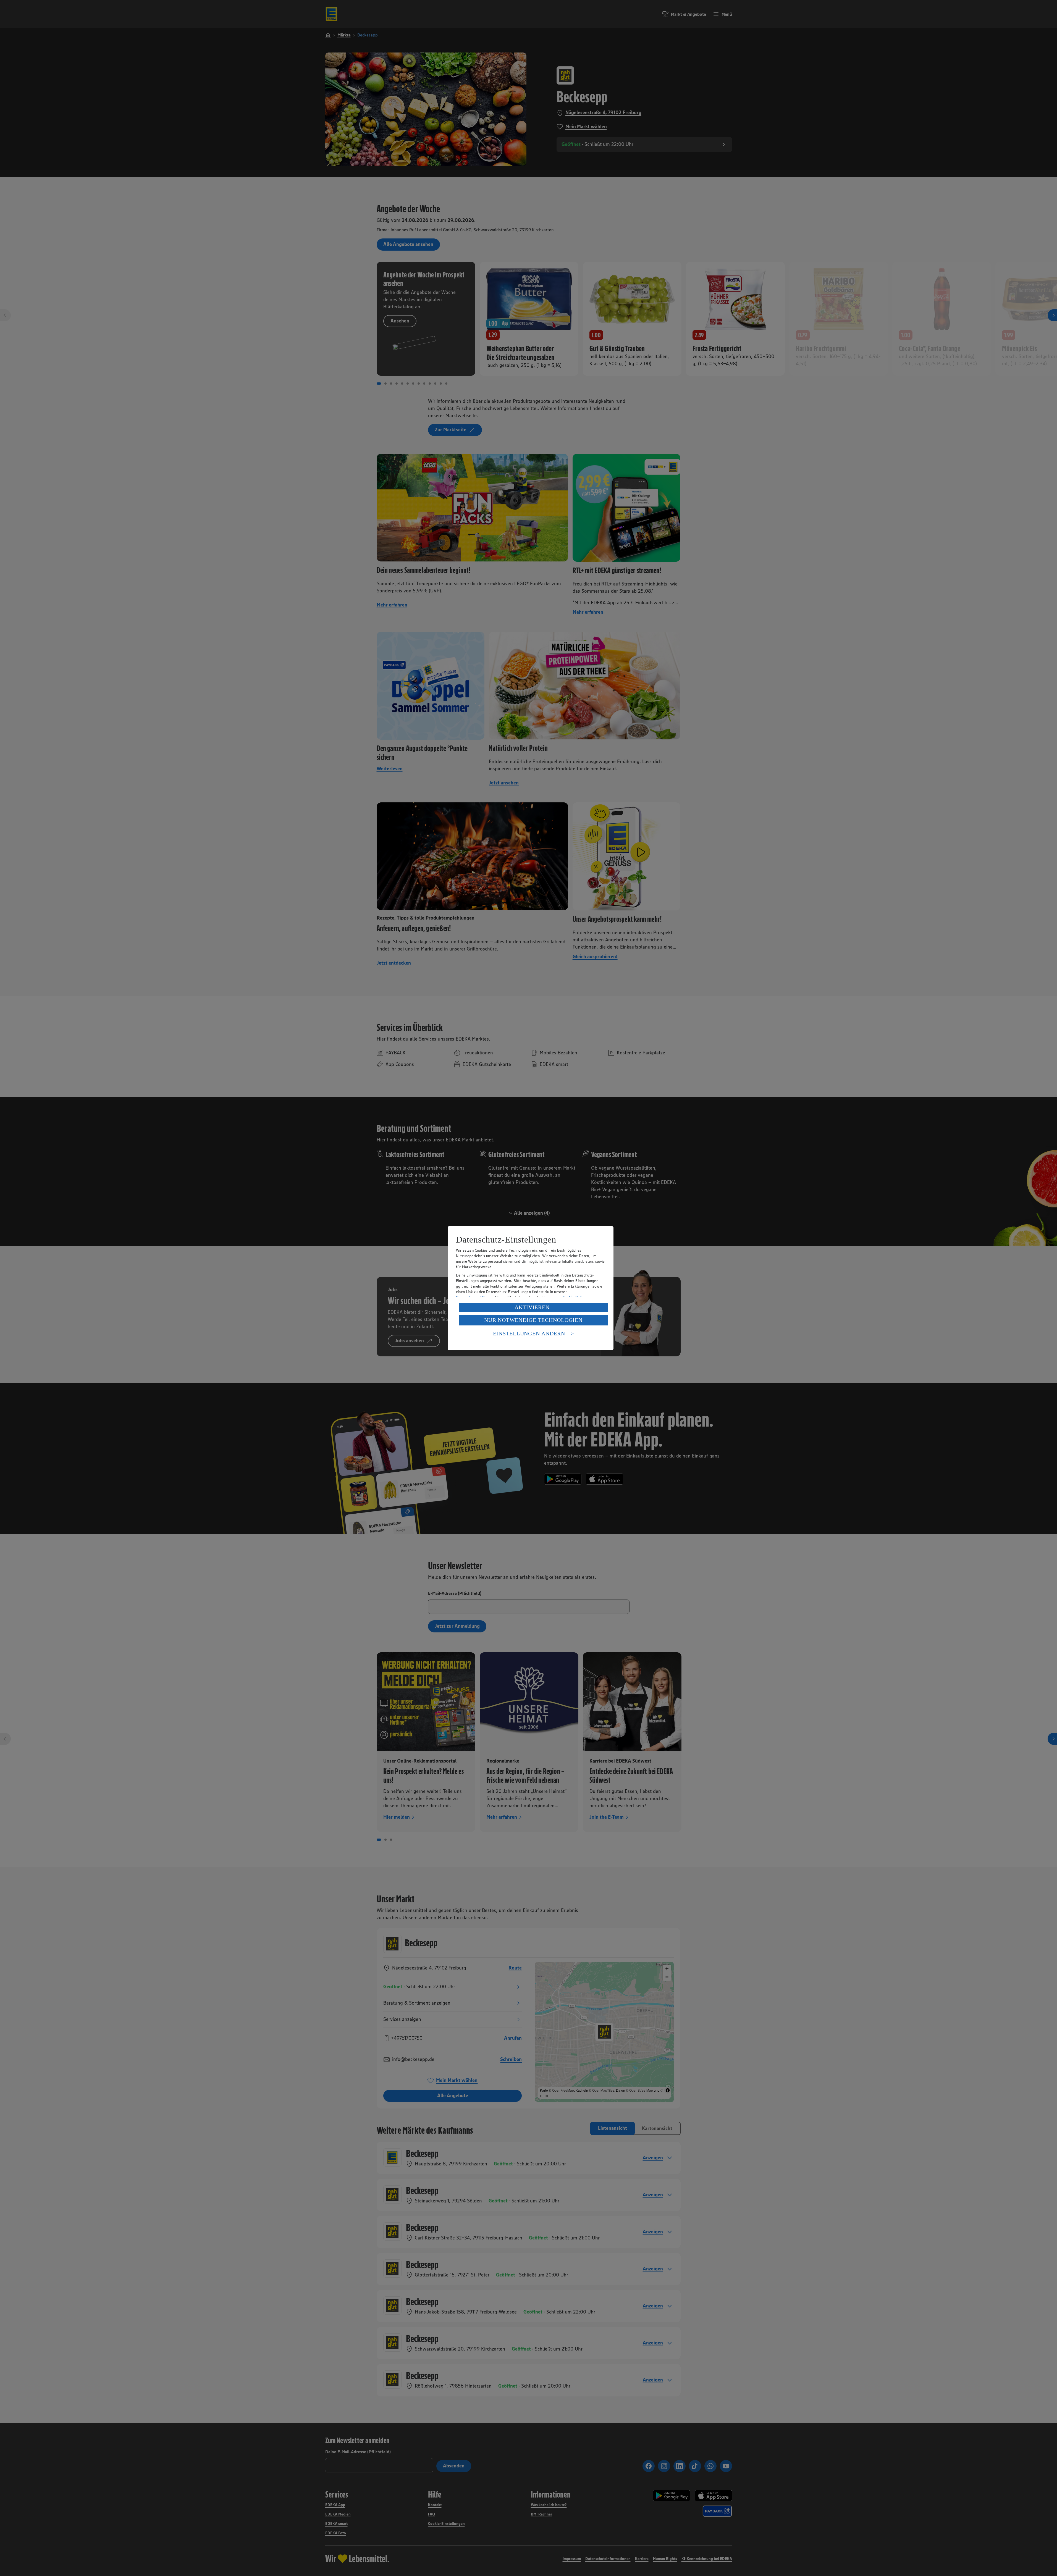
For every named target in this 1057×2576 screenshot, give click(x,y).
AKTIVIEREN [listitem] (532, 1307)
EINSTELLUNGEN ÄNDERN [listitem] (529, 1333)
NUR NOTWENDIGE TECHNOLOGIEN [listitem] (533, 1320)
